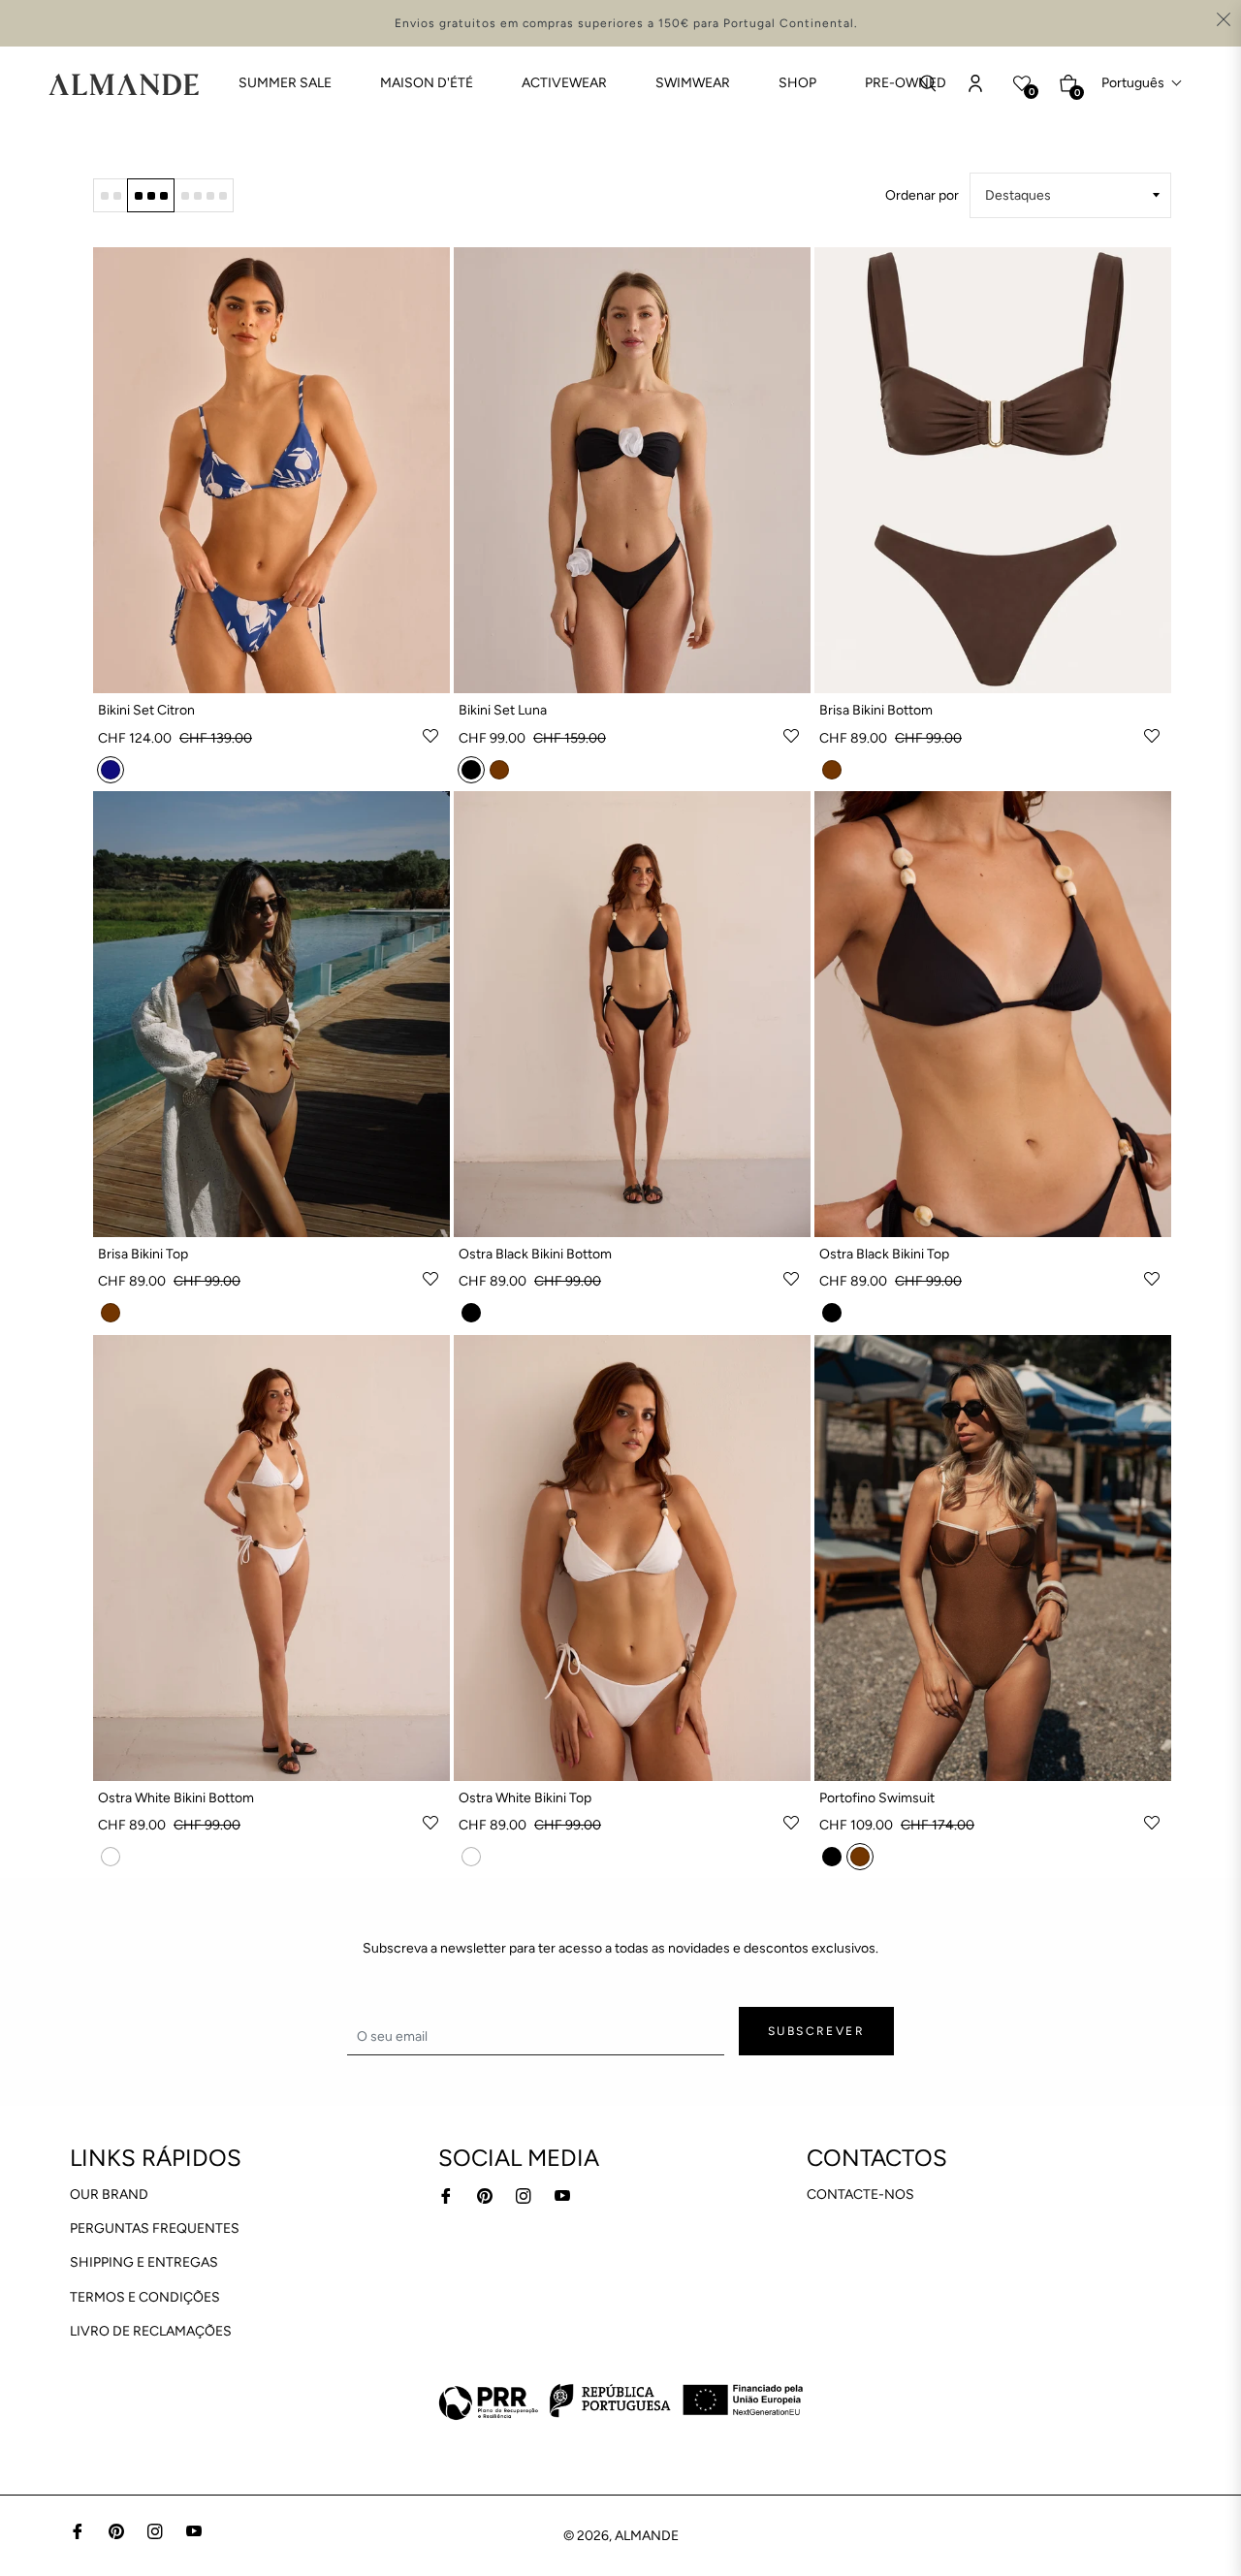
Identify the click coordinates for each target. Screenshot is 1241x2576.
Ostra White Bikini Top (525, 1798)
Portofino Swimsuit (877, 1798)
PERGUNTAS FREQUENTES (155, 2228)
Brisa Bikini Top (143, 1254)
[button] (1142, 83)
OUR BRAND (109, 2194)
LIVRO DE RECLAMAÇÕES (151, 2331)
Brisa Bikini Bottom (876, 710)
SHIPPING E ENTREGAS (144, 2262)
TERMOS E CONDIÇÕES (145, 2297)
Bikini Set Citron (146, 710)
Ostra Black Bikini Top (884, 1254)
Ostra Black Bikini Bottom (535, 1254)
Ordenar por (922, 195)
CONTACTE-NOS (860, 2194)
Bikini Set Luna (503, 710)
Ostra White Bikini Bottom (176, 1798)
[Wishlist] (975, 83)
